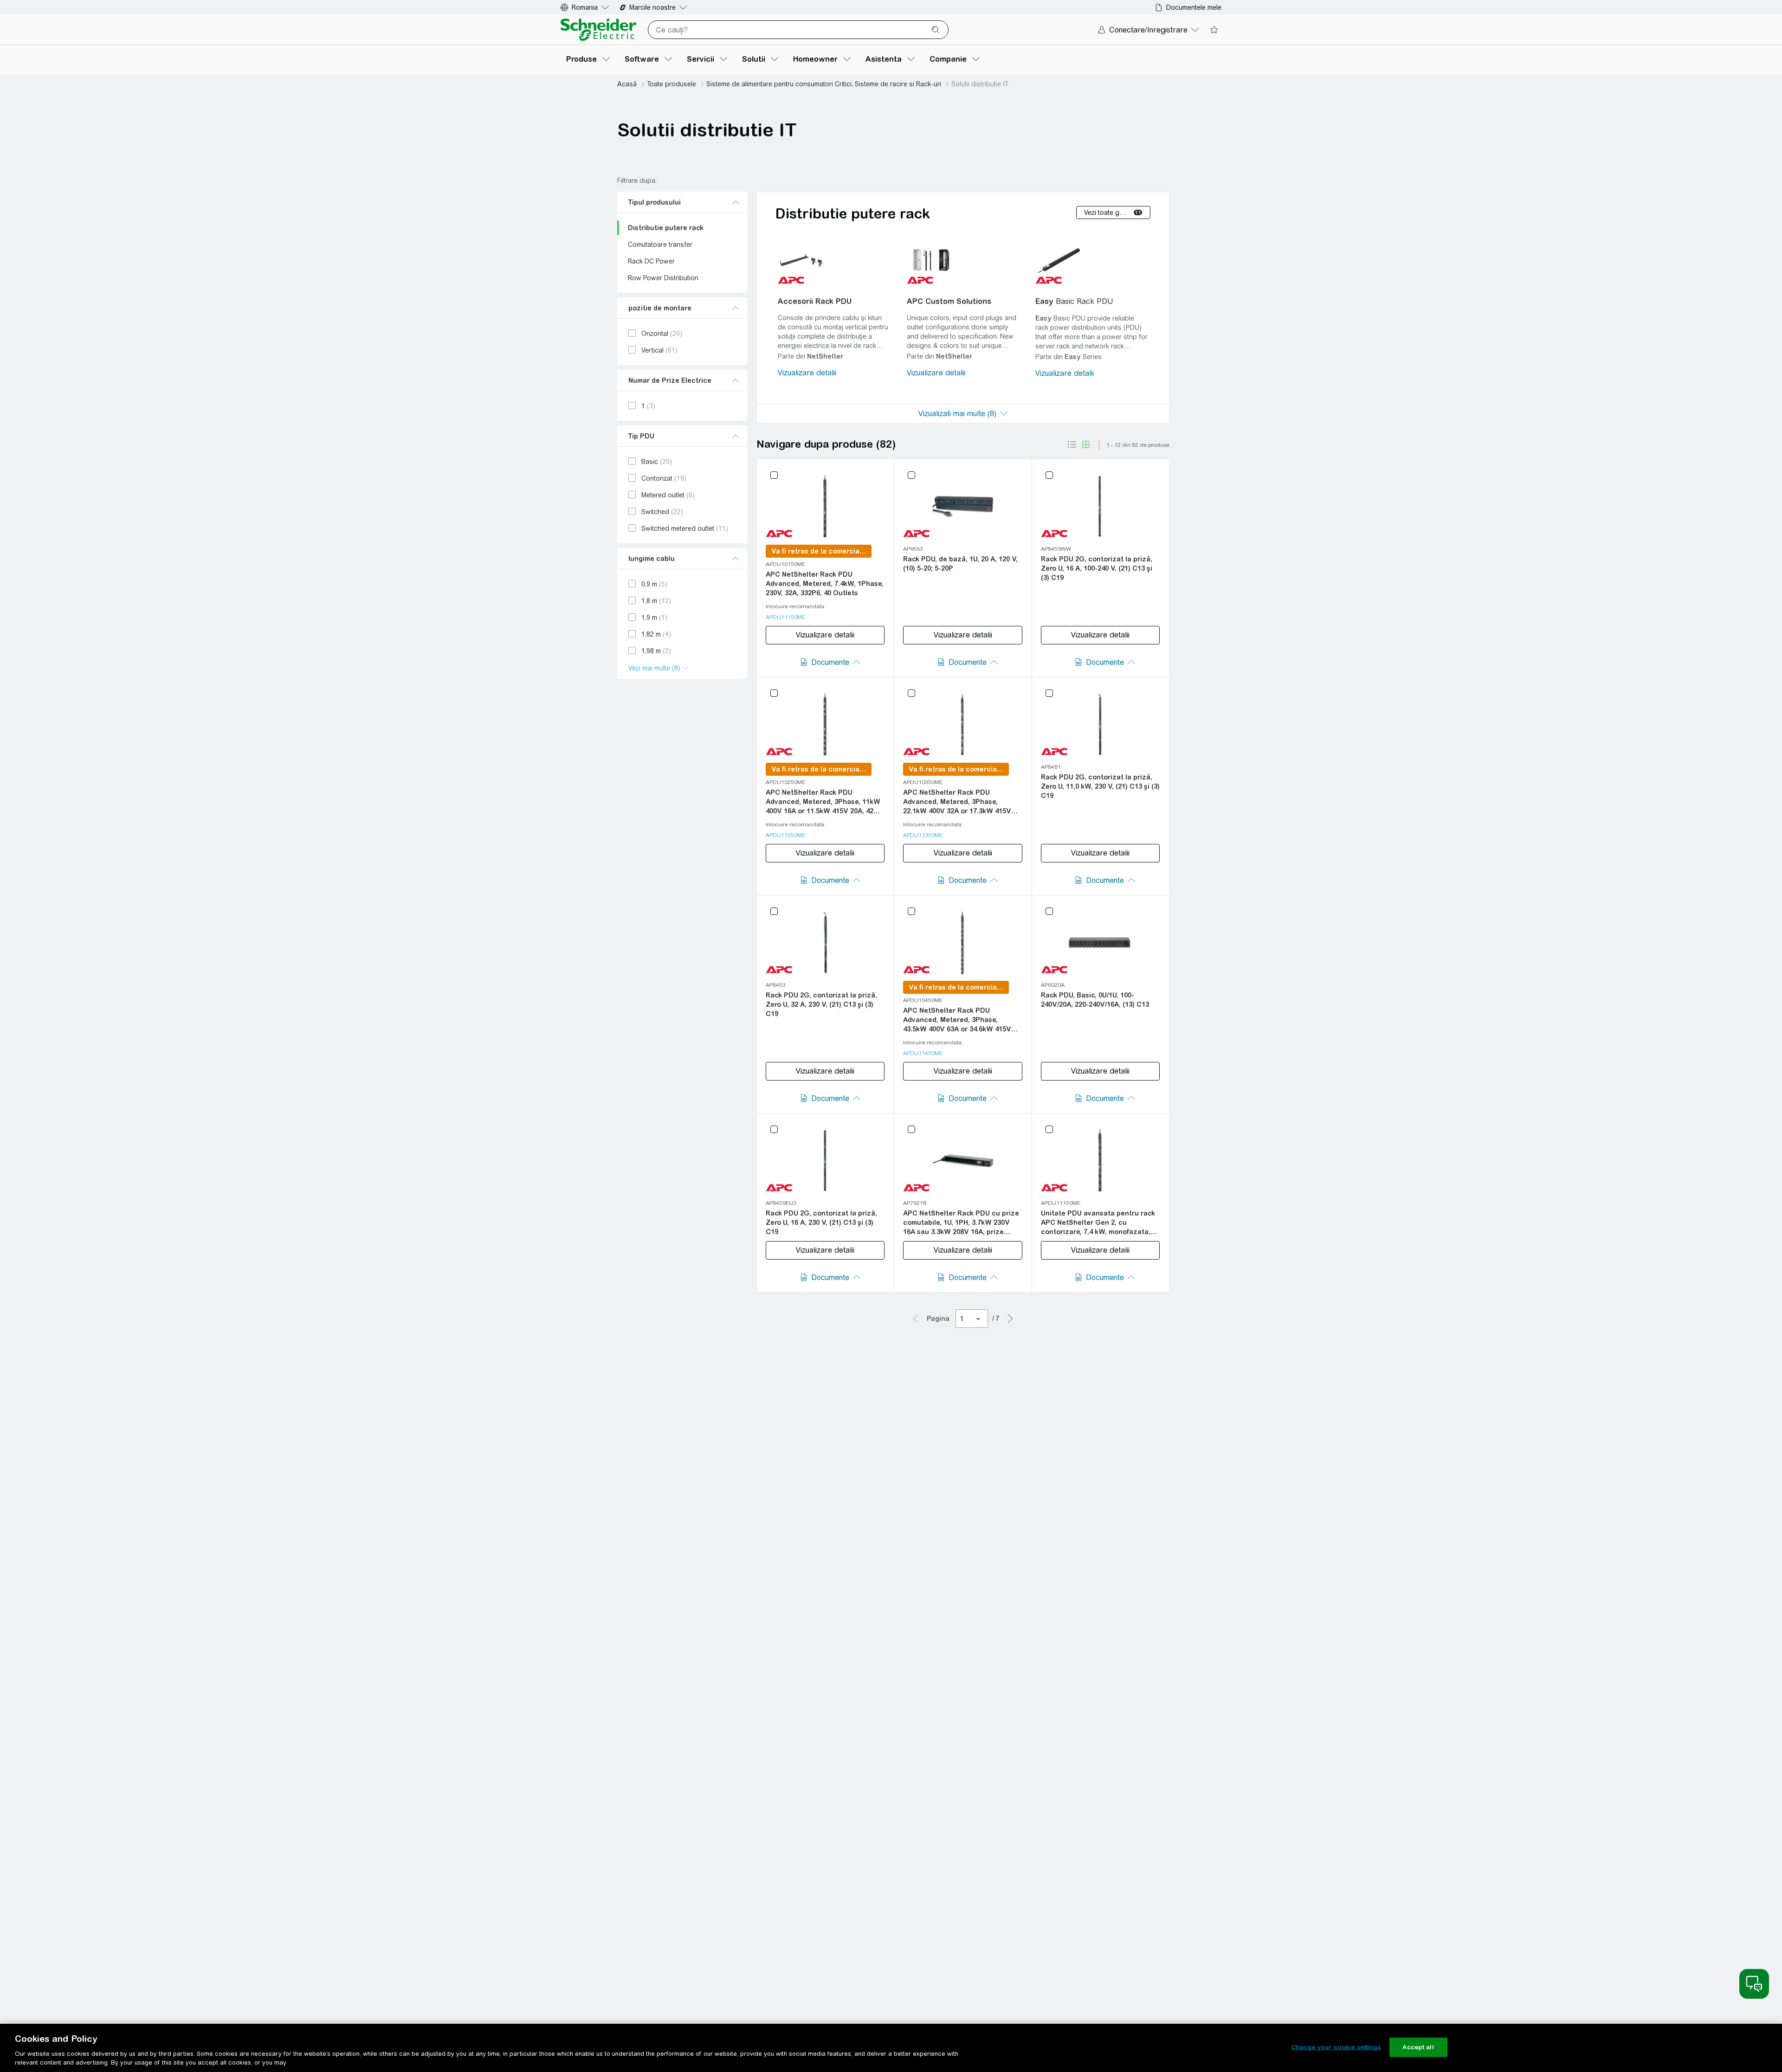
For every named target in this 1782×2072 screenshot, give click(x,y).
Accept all (1418, 2047)
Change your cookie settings (1336, 2047)
